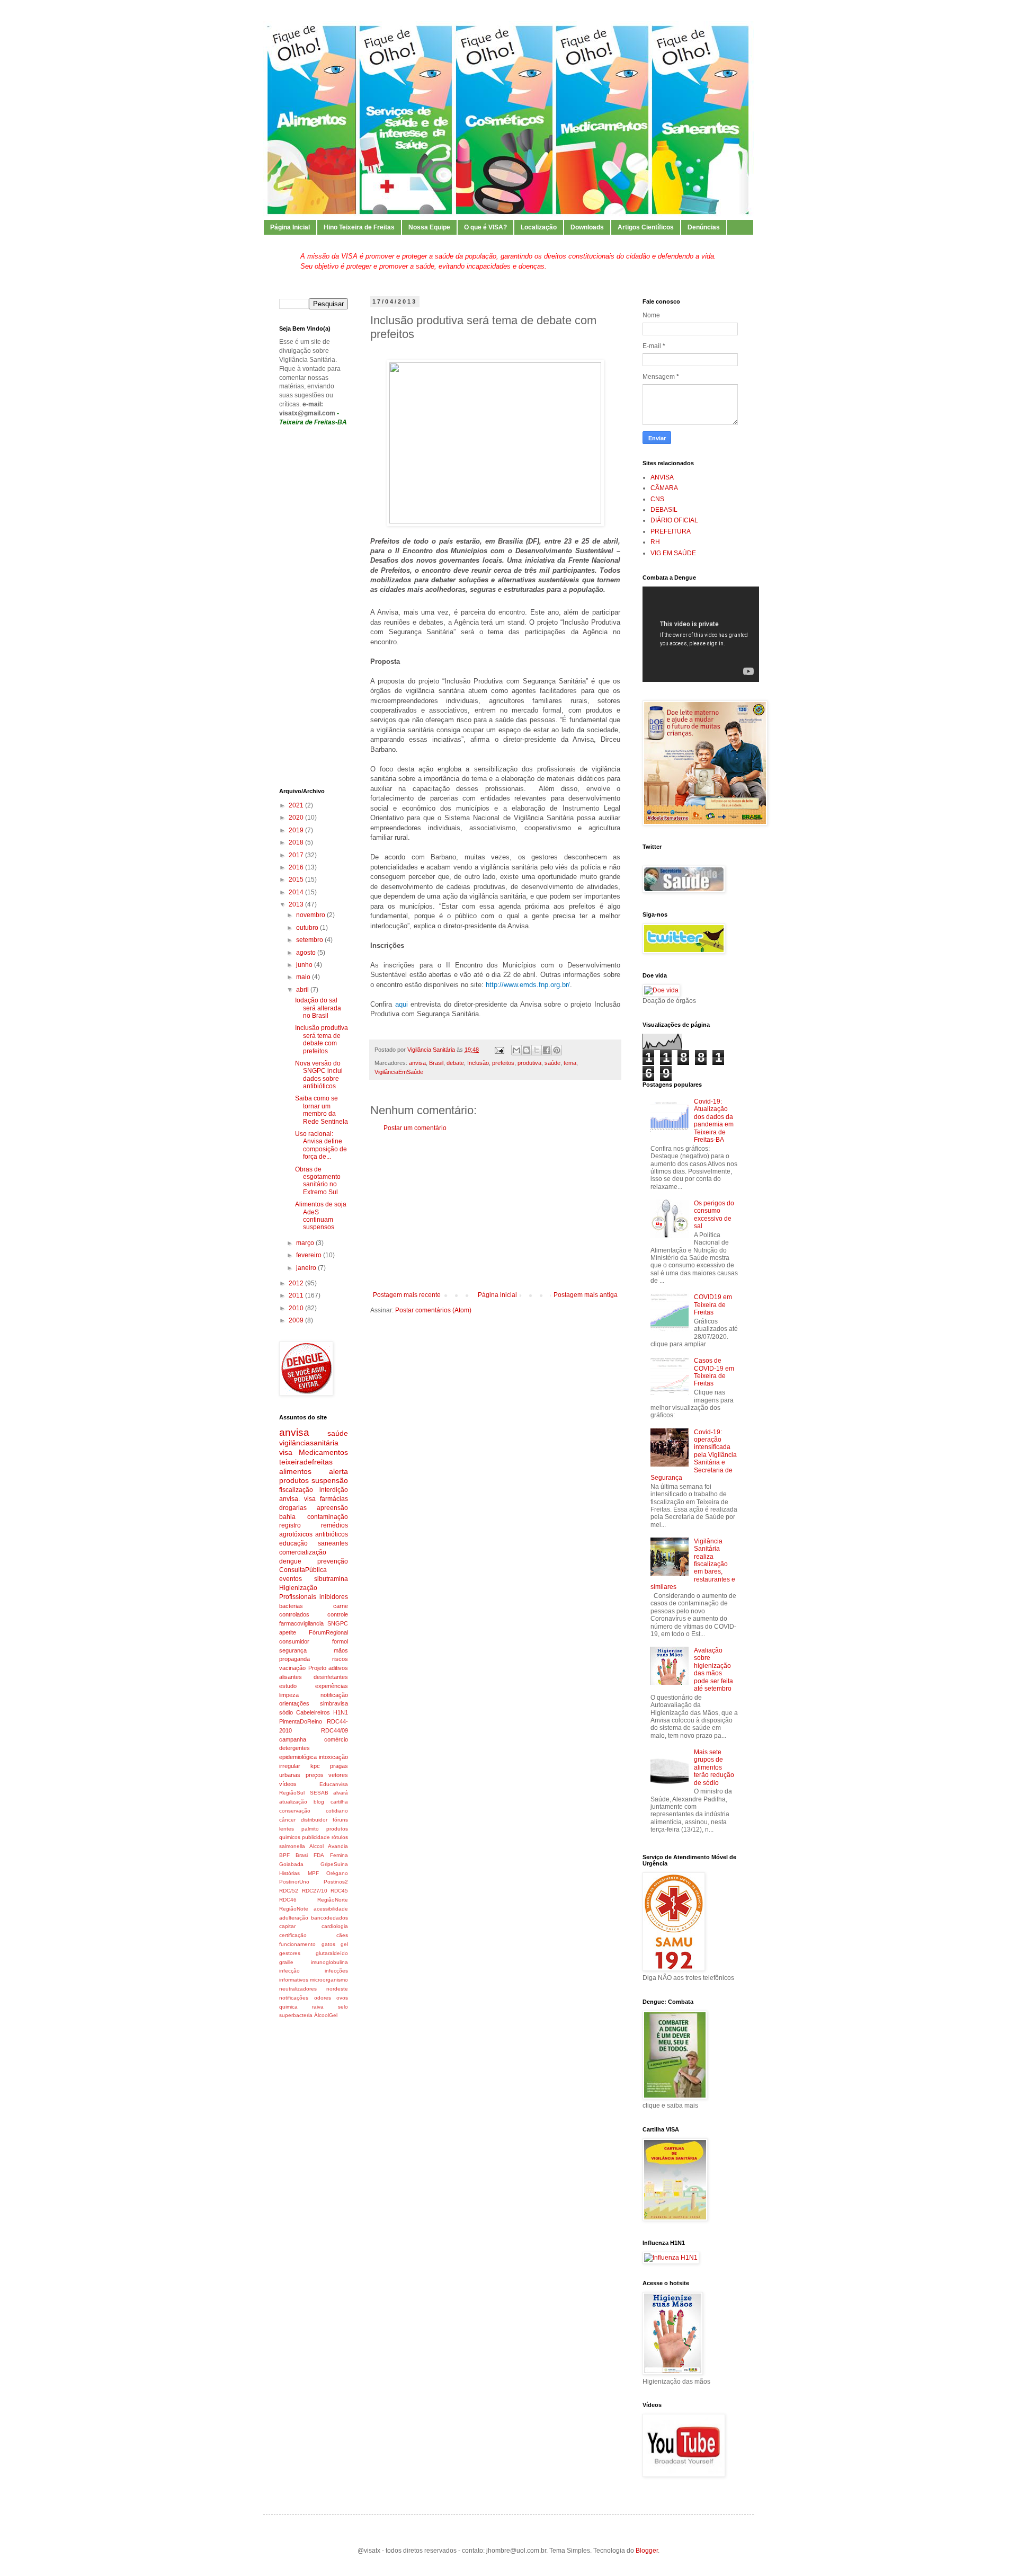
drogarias (293, 1508)
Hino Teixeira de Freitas (359, 227)
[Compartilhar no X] (537, 1050)
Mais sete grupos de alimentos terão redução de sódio (714, 1767)
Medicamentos (323, 1452)
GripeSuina (334, 1864)
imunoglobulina (329, 1962)
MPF (313, 1873)
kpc (315, 1766)
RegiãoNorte (333, 1900)
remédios (334, 1525)
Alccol (316, 1846)
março (306, 1243)
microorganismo (329, 1980)
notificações (294, 1998)
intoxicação (333, 1757)
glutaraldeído (332, 1953)
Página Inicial (290, 227)
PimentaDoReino (301, 1721)
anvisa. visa (297, 1499)
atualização (293, 1802)
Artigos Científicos (646, 227)
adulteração (294, 1918)
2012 (297, 1283)
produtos (294, 1480)
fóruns (340, 1820)
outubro (308, 928)
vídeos (288, 1784)
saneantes (333, 1543)
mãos (341, 1650)
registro (290, 1525)
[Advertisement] (495, 1212)
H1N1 (341, 1712)
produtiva (529, 1063)
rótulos (340, 1837)
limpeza (289, 1695)
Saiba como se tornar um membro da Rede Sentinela (322, 1110)
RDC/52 (289, 1891)
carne (341, 1606)
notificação (334, 1695)
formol (340, 1641)
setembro (310, 940)
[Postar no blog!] (527, 1050)
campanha (293, 1739)
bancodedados (329, 1918)
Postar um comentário (415, 1128)
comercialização (303, 1552)
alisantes (291, 1677)
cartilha (339, 1802)
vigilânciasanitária (309, 1443)
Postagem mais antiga (586, 1295)
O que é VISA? (485, 227)
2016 (297, 867)
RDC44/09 (334, 1730)
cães (342, 1935)
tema (570, 1063)
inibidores (334, 1597)
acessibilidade (331, 1909)
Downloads (587, 227)
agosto (307, 953)
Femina (339, 1855)
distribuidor (314, 1820)
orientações (294, 1703)
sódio (286, 1712)
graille (286, 1962)
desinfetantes (331, 1677)
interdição (334, 1490)
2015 (297, 880)
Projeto (317, 1668)
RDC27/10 (315, 1891)
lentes (287, 1829)
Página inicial (497, 1295)
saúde (552, 1063)
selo (343, 2007)
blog (319, 1802)
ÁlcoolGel (326, 2015)
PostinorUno (294, 1882)
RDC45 (339, 1891)
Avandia (338, 1846)
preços (315, 1775)
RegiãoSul (292, 1793)
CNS (657, 499)
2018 (297, 842)
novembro (311, 915)
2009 (297, 1320)
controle (338, 1614)
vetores (338, 1775)
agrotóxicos (296, 1534)
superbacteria (296, 2015)
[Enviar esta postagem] (499, 1050)
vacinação (292, 1668)
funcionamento (297, 1944)
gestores (290, 1953)
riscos (340, 1659)
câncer (287, 1820)
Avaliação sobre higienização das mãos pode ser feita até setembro (713, 1669)
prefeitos (503, 1063)
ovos (342, 1998)
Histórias (289, 1873)
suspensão (330, 1480)
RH (655, 542)
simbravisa (334, 1703)
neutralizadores (298, 1989)
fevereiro (310, 1255)
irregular (290, 1766)
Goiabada (291, 1864)
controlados (294, 1614)
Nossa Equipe (429, 227)
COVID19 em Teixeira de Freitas (713, 1305)
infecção (289, 1971)
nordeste (337, 1989)
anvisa (417, 1063)
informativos (294, 1980)
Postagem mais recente (407, 1295)
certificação (293, 1935)
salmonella (292, 1846)
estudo (288, 1686)
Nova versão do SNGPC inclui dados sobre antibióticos (319, 1075)
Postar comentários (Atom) (433, 1310)
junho (305, 965)
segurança (293, 1650)
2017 (297, 855)
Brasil (436, 1063)
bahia (287, 1517)
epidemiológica (298, 1757)
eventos (291, 1579)
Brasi (302, 1855)
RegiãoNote (294, 1909)
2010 (297, 1308)
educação (293, 1543)
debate (455, 1063)
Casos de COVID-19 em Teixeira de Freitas (714, 1372)
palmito (310, 1829)
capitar (287, 1926)
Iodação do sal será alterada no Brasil (318, 1008)
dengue (290, 1561)
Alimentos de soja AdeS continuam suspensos (321, 1216)
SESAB (319, 1793)
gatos (328, 1944)
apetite (288, 1632)
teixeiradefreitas (306, 1462)
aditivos (338, 1668)
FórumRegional (328, 1632)
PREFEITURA (671, 531)
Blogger (647, 2551)
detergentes (295, 1748)
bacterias (291, 1606)
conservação (295, 1811)
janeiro (307, 1268)
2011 (297, 1295)
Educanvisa (334, 1784)
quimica (288, 2007)
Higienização (298, 1588)
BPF (284, 1855)
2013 (297, 904)
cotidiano (337, 1811)
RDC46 (288, 1900)
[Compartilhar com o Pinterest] (557, 1050)
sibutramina (331, 1579)
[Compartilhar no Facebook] (547, 1050)
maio (304, 977)
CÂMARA (664, 488)
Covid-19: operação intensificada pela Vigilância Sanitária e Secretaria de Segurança (694, 1455)
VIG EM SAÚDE (673, 553)
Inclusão (478, 1063)
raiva (318, 2007)
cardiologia (335, 1926)
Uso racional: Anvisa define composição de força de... (321, 1145)
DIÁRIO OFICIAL (674, 520)
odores (323, 1998)
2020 (297, 818)
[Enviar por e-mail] (516, 1050)
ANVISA (662, 477)
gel (344, 1944)
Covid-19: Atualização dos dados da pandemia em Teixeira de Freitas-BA (714, 1121)
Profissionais (298, 1597)
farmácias (334, 1499)
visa (286, 1452)
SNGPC (338, 1623)
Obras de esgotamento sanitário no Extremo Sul (318, 1181)
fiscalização (296, 1490)
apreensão (332, 1508)
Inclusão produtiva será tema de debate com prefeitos (322, 1039)
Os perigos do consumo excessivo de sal (714, 1215)
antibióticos (332, 1534)
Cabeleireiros (313, 1712)
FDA (319, 1855)
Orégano (337, 1873)
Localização (539, 227)
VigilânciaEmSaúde (399, 1072)
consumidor (294, 1641)
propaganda (295, 1659)
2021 (297, 805)
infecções (336, 1971)
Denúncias (704, 227)
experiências (332, 1686)
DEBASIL (664, 510)
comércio (336, 1739)
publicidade (316, 1837)
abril (303, 990)
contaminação (328, 1517)
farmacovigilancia (301, 1623)
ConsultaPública (303, 1570)
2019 (297, 830)
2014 (297, 892)
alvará (341, 1793)
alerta (338, 1471)
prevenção (333, 1561)
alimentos (295, 1471)
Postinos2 (336, 1882)
